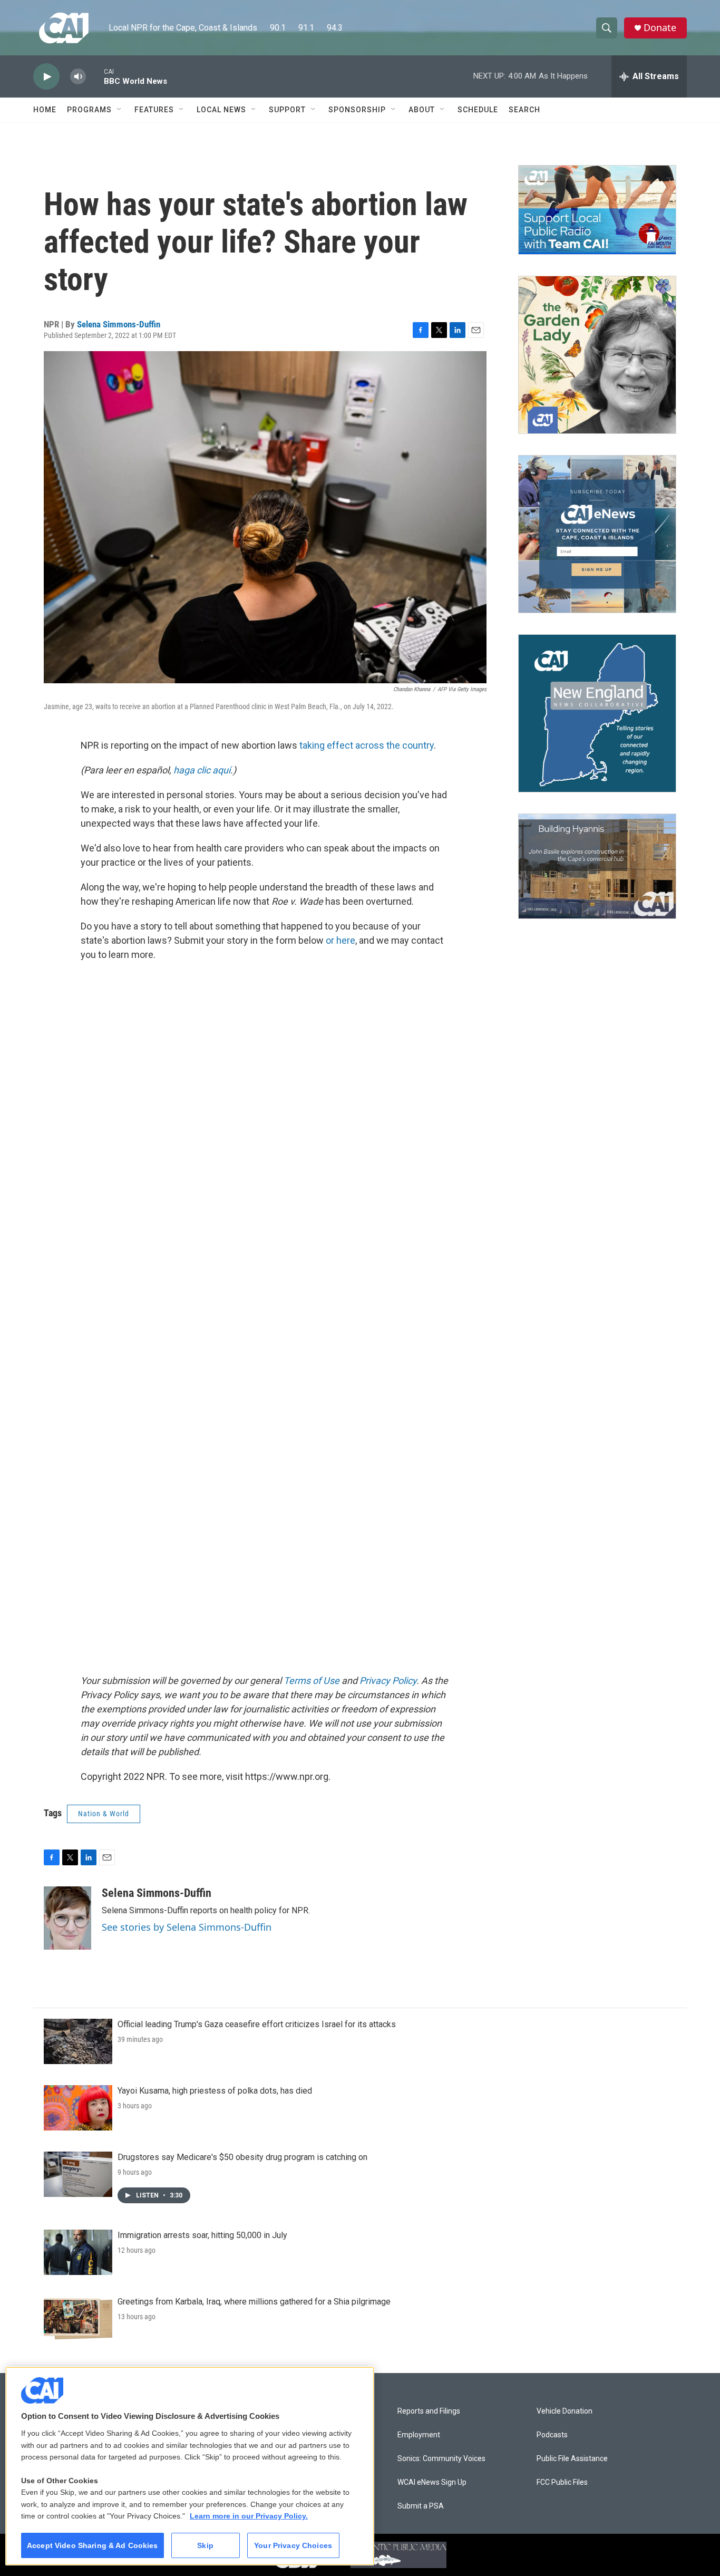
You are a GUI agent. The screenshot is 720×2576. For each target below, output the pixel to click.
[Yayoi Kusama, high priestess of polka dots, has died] (78, 2108)
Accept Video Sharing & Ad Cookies (93, 2545)
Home (45, 110)
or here (340, 940)
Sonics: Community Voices (441, 2459)
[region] (190, 2466)
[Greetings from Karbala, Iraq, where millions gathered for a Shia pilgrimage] (78, 2319)
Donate (660, 28)
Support (287, 110)
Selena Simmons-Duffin (119, 324)
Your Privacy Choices (293, 2545)
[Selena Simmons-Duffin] (67, 1918)
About (422, 110)
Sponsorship (357, 110)
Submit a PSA (421, 2506)
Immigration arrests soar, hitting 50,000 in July (202, 2235)
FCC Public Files (562, 2482)
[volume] (78, 77)
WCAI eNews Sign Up (432, 2482)
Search (524, 110)
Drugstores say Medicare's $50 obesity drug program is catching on (242, 2157)
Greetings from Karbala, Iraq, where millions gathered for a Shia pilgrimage (254, 2302)
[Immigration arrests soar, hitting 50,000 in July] (78, 2252)
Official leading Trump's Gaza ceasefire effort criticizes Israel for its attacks (257, 2024)
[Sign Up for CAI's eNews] (597, 534)
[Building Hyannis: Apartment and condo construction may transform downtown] (597, 866)
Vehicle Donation (565, 2411)
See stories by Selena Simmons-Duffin (187, 1927)
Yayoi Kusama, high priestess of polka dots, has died (215, 2091)
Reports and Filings (429, 2411)
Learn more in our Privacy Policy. (249, 2516)
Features (154, 110)
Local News (221, 110)
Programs (89, 110)
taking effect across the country (367, 745)
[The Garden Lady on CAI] (597, 355)
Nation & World (104, 1814)
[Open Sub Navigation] (120, 110)
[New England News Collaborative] (597, 713)
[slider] (95, 76)
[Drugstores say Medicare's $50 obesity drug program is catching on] (78, 2174)
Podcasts (552, 2435)
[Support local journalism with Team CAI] (597, 210)
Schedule (478, 110)
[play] (46, 77)
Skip (205, 2545)
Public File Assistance (572, 2459)
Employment (419, 2435)
